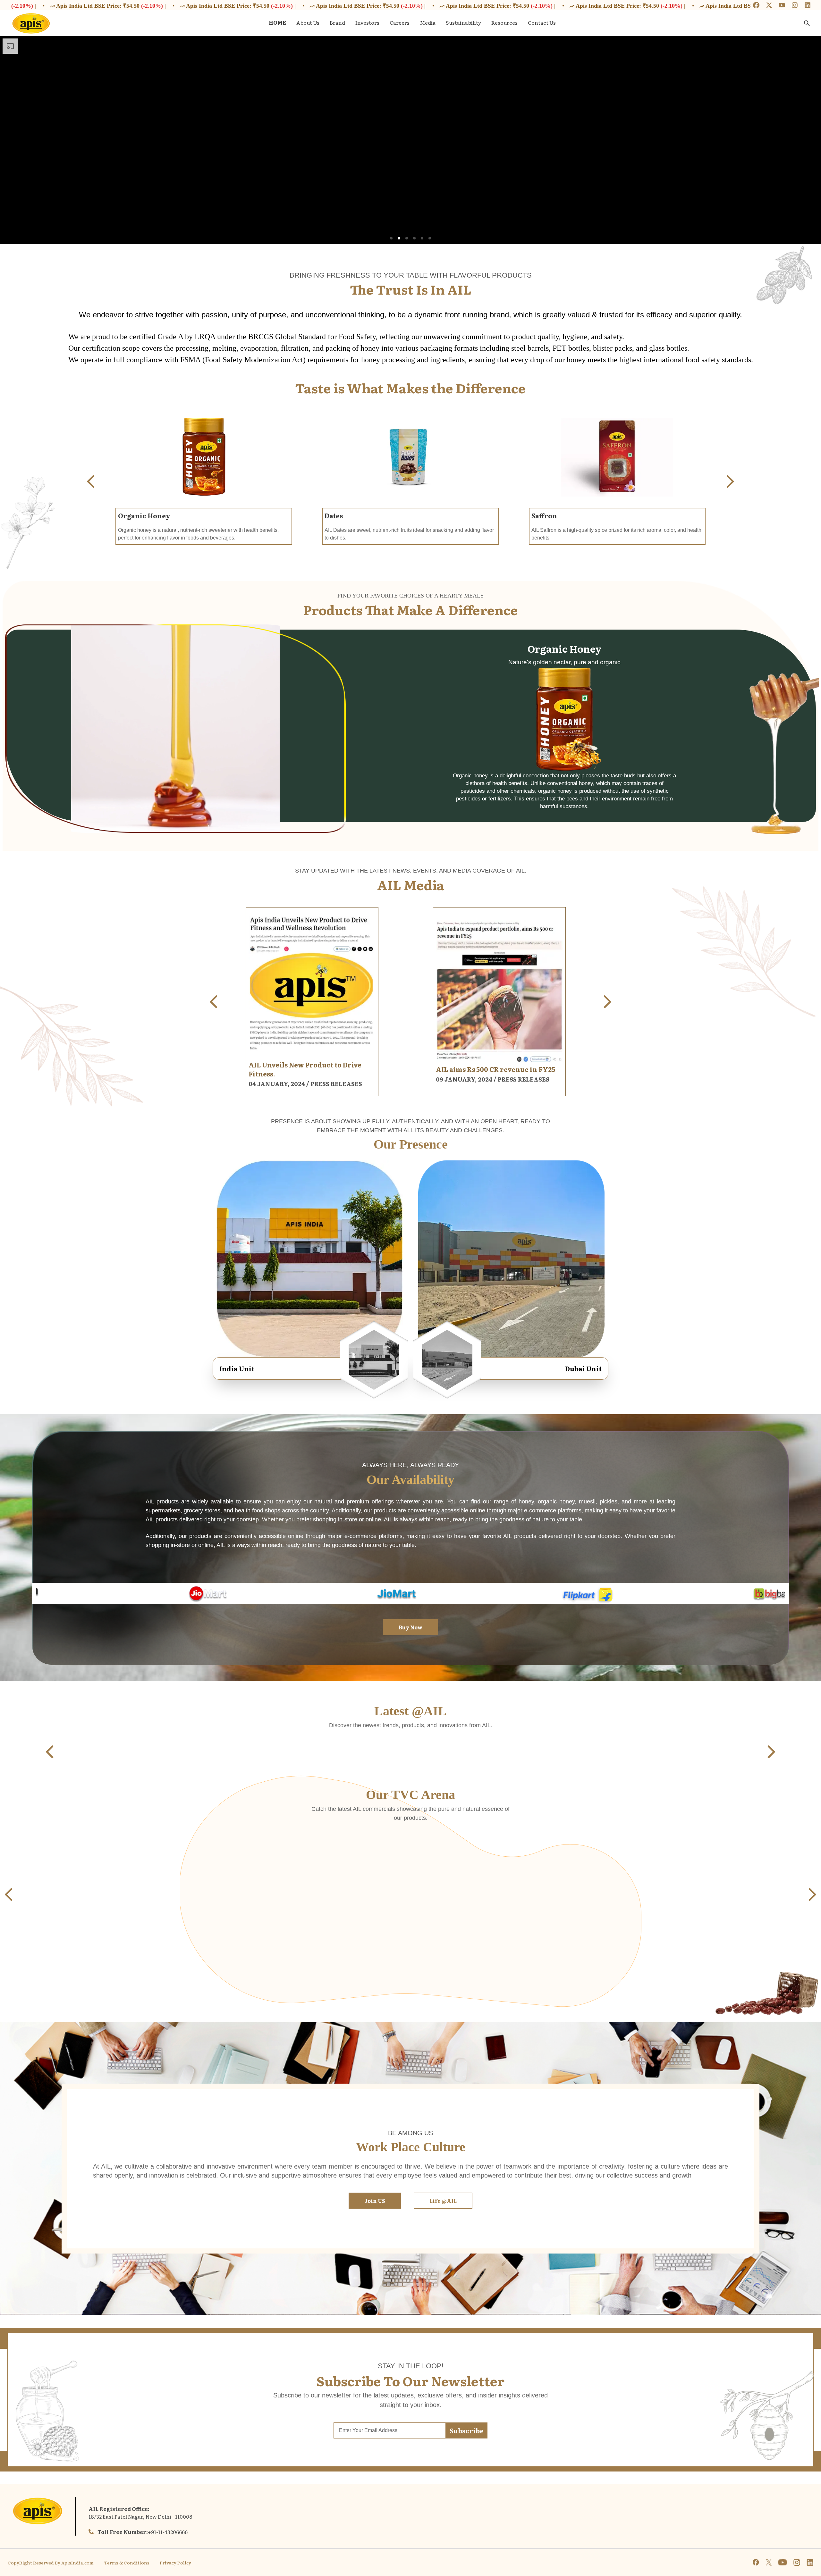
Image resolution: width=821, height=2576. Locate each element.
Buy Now (410, 1627)
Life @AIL (443, 2201)
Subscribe (467, 2430)
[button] (391, 238)
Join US (375, 2201)
